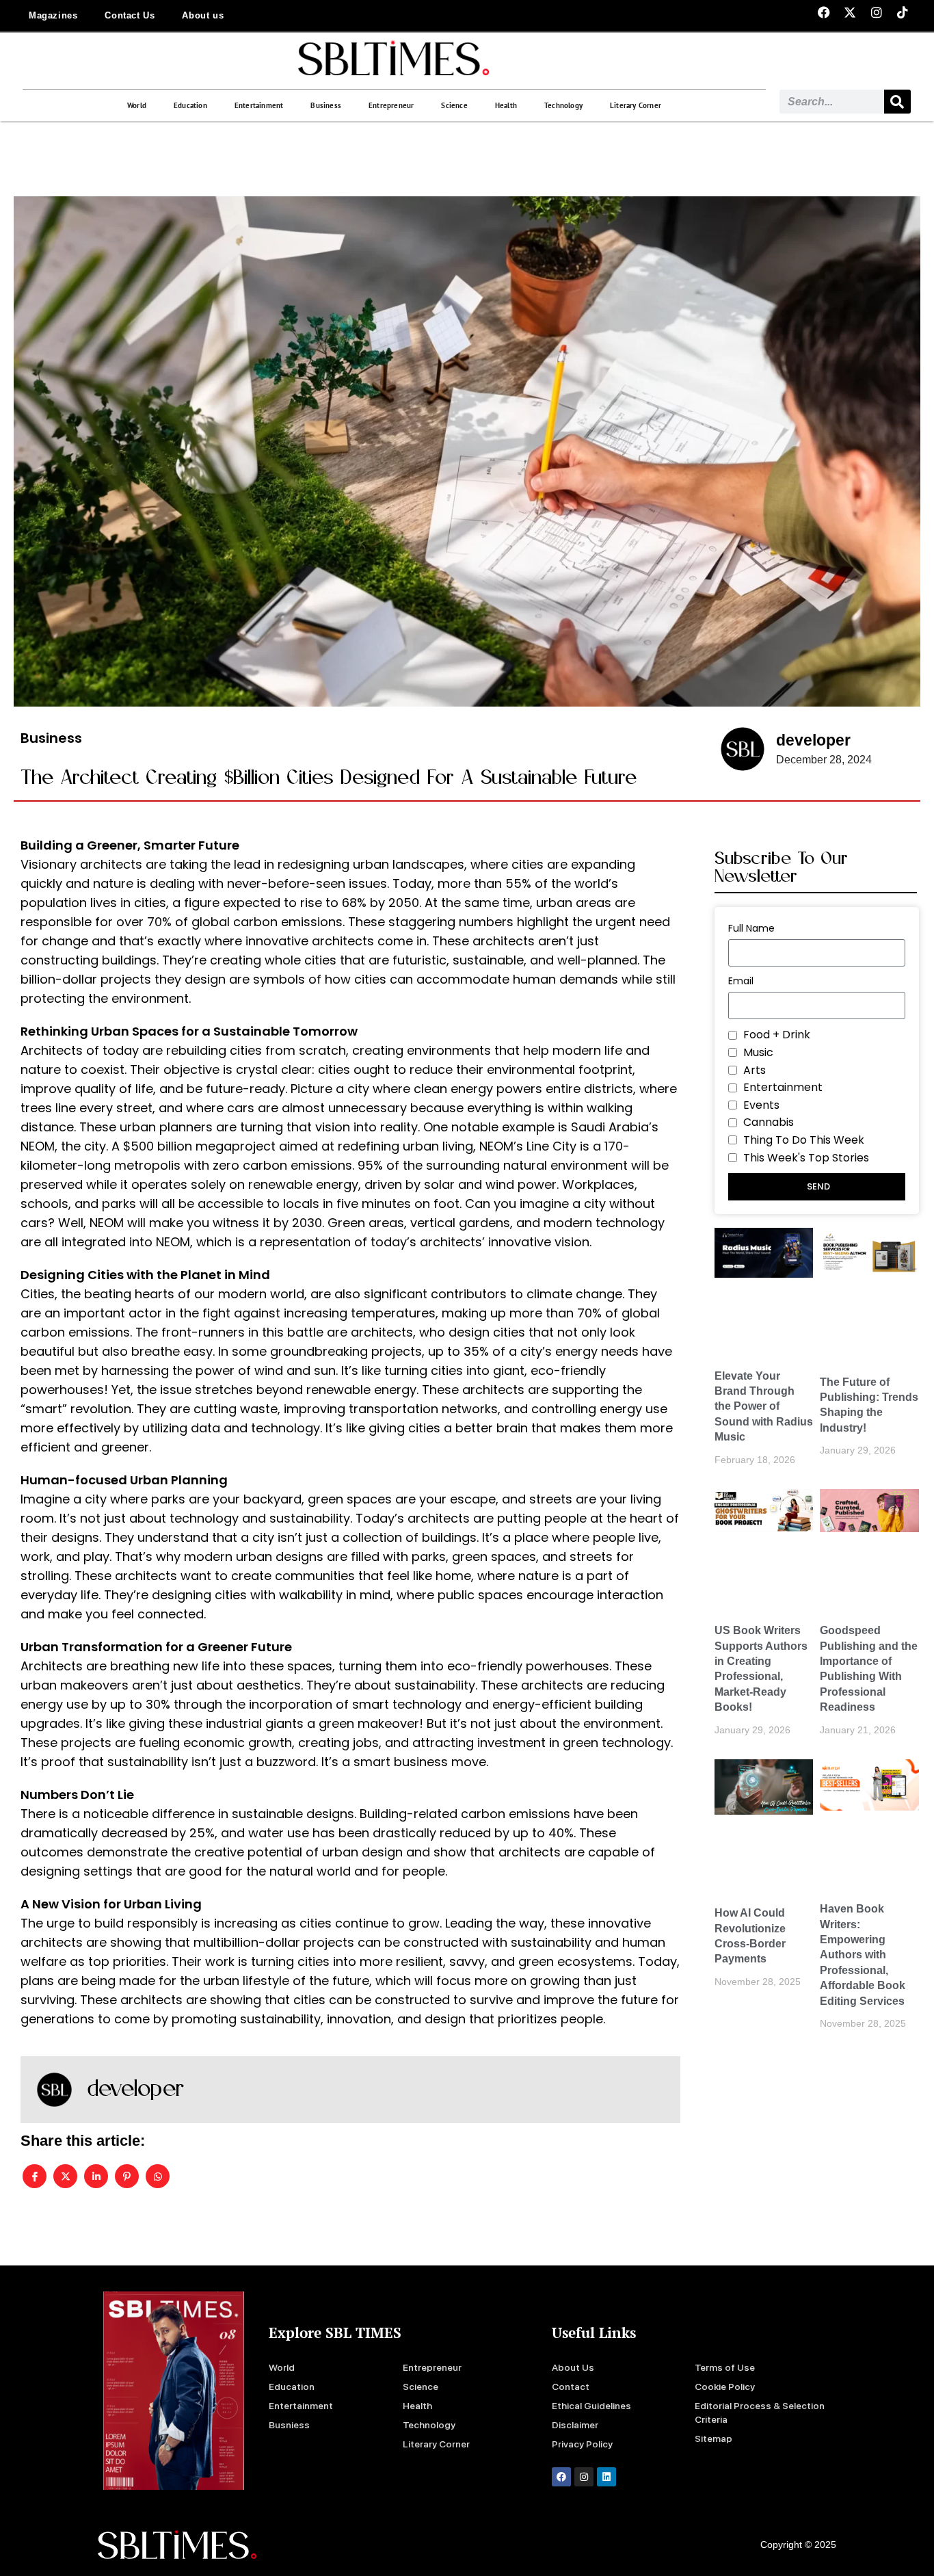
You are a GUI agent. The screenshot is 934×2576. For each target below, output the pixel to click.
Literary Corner (636, 105)
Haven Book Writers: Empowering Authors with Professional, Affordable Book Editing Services (863, 1955)
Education (190, 105)
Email (741, 981)
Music (758, 1052)
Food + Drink (777, 1035)
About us (203, 15)
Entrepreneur (391, 105)
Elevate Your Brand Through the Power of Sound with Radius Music (764, 1407)
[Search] (897, 102)
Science (454, 105)
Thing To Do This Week (804, 1140)
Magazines (53, 15)
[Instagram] (584, 2477)
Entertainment (259, 105)
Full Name (751, 928)
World (137, 105)
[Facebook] (561, 2477)
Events (761, 1105)
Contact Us (130, 15)
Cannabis (769, 1122)
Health (506, 105)
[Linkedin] (606, 2477)
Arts (755, 1070)
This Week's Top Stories (806, 1158)
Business (326, 105)
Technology (563, 105)
